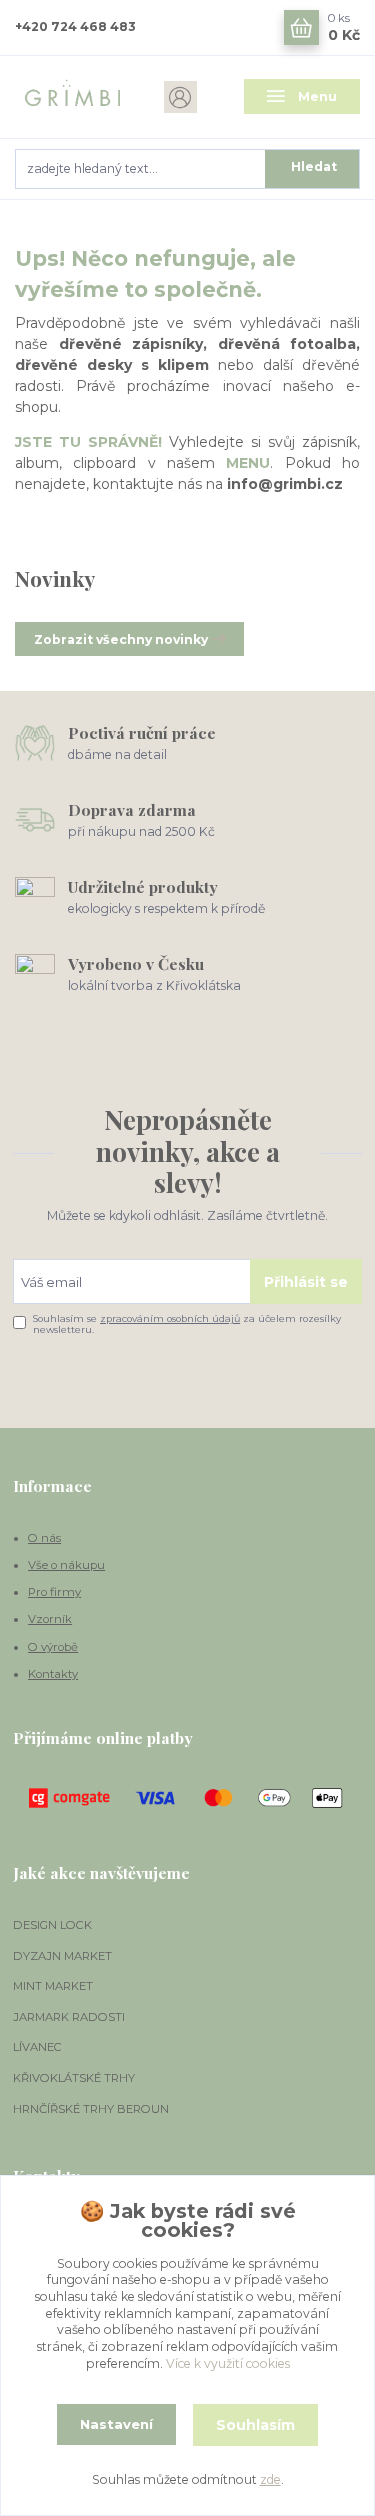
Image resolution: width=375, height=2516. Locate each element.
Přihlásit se (306, 1282)
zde (270, 2479)
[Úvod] (73, 97)
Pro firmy (54, 1592)
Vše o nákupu (66, 1565)
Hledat (314, 166)
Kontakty (53, 1674)
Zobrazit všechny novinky (121, 639)
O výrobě (53, 1647)
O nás (44, 1538)
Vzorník (50, 1619)
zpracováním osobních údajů (170, 1318)
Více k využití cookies (228, 2363)
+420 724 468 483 (75, 26)
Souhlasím (255, 2425)
